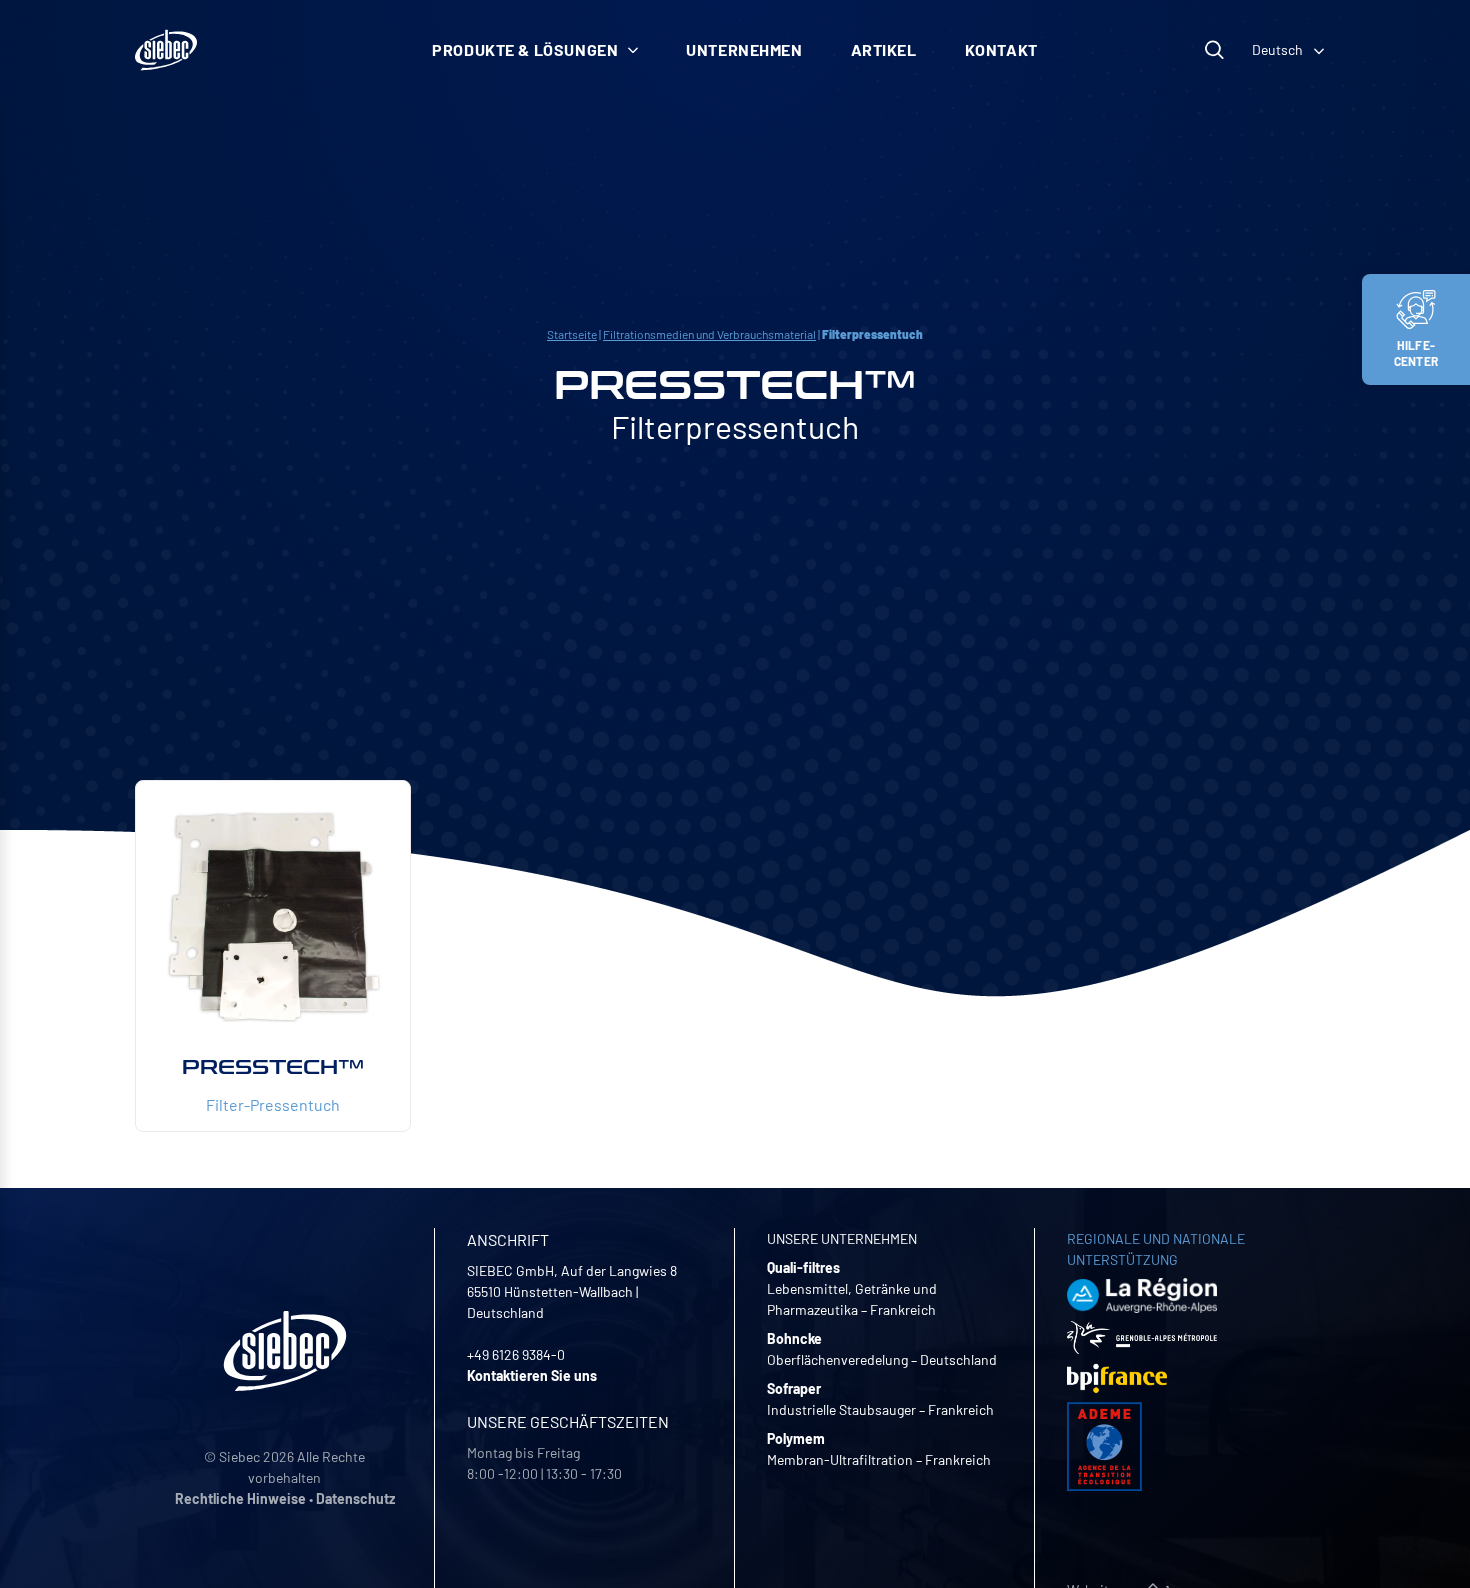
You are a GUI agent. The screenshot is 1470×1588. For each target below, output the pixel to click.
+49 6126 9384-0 (516, 1354)
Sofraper (794, 1388)
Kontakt (1001, 49)
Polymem (796, 1438)
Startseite (572, 334)
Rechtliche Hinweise (240, 1498)
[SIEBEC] (166, 50)
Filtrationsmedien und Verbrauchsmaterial (709, 334)
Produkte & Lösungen (525, 49)
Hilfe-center (1416, 353)
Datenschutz (355, 1498)
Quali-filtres (803, 1267)
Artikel (884, 49)
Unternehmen (744, 49)
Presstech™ (273, 1067)
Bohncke (794, 1338)
